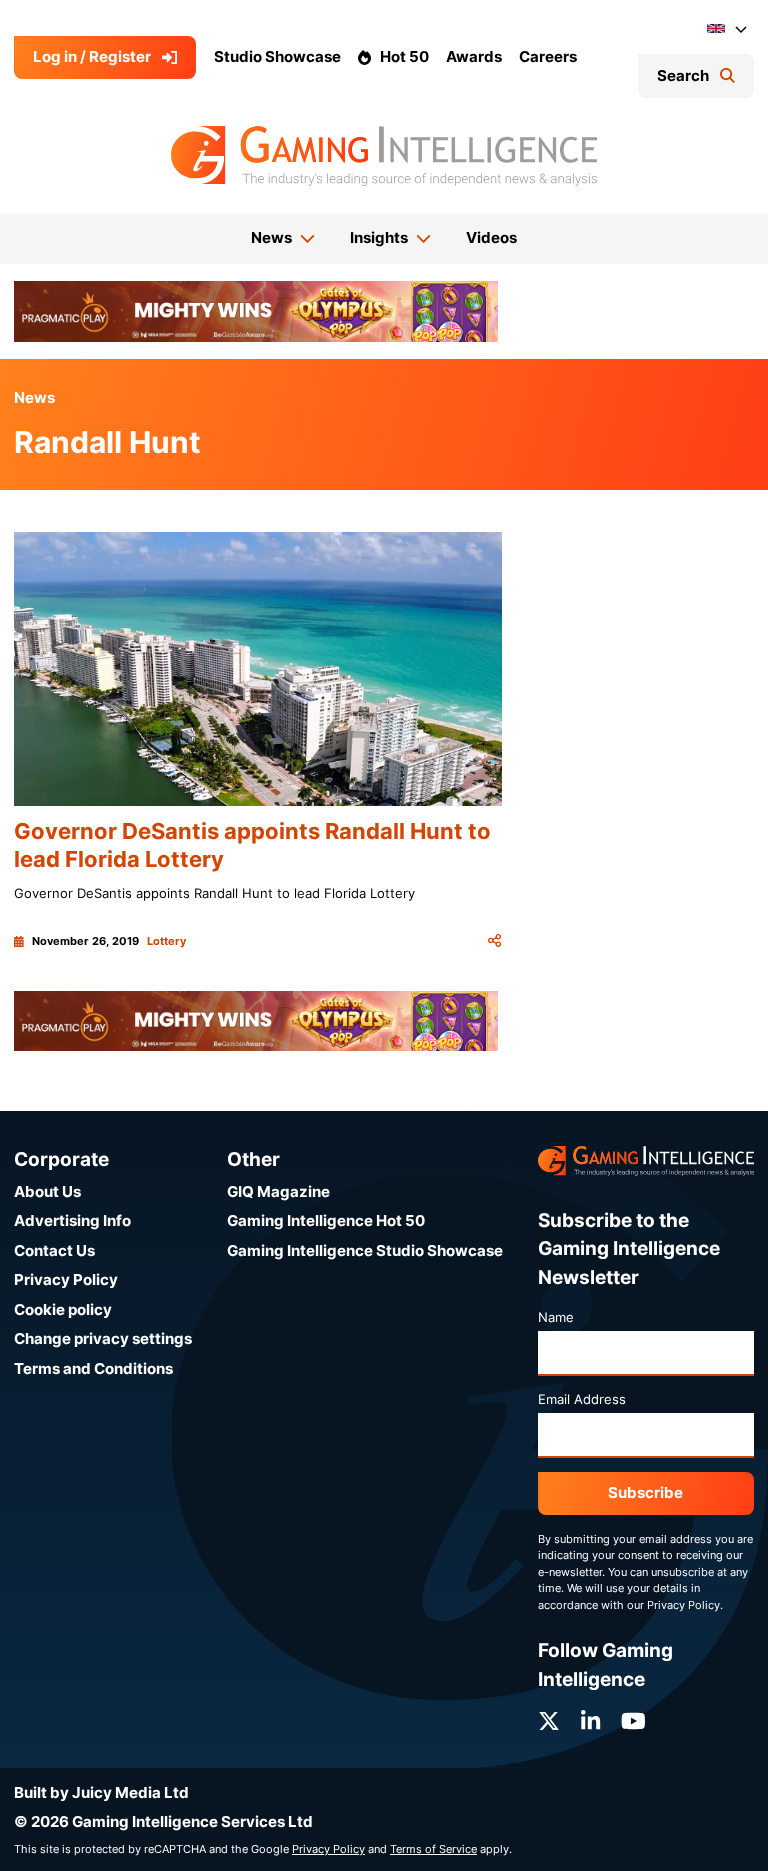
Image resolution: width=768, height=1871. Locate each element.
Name (556, 1317)
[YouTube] (633, 1721)
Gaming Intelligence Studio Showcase (365, 1250)
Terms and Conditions (93, 1368)
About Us (47, 1191)
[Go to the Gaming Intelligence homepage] (383, 156)
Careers (548, 56)
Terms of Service (433, 1849)
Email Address (582, 1399)
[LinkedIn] (590, 1721)
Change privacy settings (103, 1338)
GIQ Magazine (278, 1191)
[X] (549, 1721)
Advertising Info (72, 1220)
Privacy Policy (66, 1279)
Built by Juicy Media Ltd (101, 1792)
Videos (491, 237)
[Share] (494, 941)
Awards (474, 56)
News (34, 397)
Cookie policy (63, 1309)
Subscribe (645, 1492)
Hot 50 (404, 56)
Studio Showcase (277, 56)
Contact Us (54, 1250)
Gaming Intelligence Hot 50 (326, 1220)
